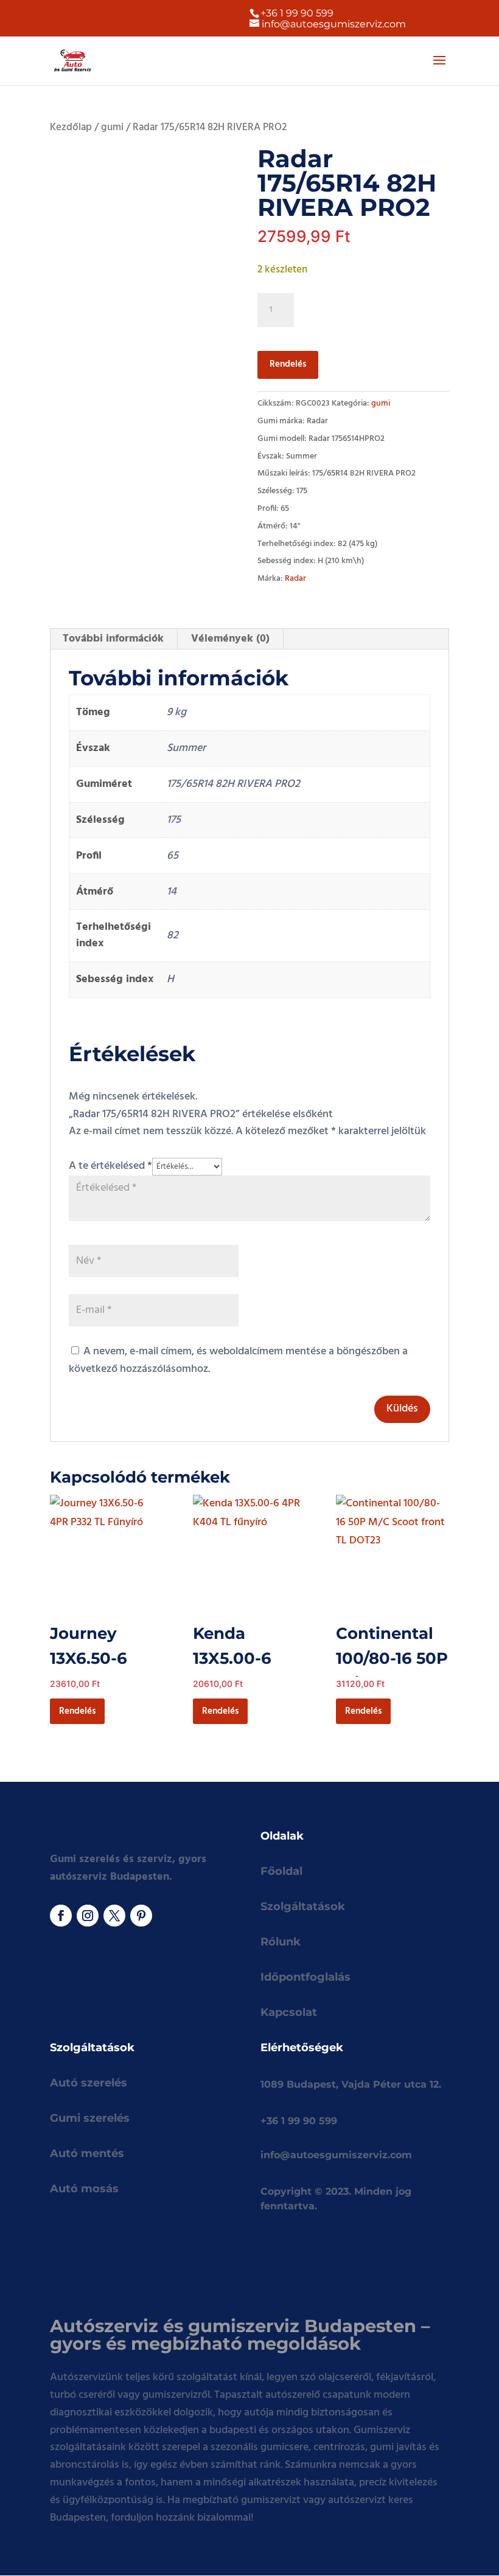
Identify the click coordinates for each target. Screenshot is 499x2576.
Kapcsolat (289, 2012)
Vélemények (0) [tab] (230, 639)
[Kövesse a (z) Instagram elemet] (88, 1916)
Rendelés (288, 364)
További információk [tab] (113, 639)
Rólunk (281, 1942)
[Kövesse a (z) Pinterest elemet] (141, 1916)
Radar (295, 579)
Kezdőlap (71, 128)
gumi (112, 128)
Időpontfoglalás (305, 1977)
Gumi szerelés (90, 2118)
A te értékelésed (110, 1166)
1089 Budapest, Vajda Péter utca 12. (351, 2084)
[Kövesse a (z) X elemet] (114, 1916)
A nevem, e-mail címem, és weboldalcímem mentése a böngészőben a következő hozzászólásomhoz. (238, 1360)
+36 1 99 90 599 (297, 13)
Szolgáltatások (303, 1906)
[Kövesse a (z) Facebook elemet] (61, 1916)
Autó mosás (84, 2189)
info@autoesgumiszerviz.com (336, 2155)
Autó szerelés (89, 2083)
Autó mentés (87, 2153)
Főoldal (281, 1871)
